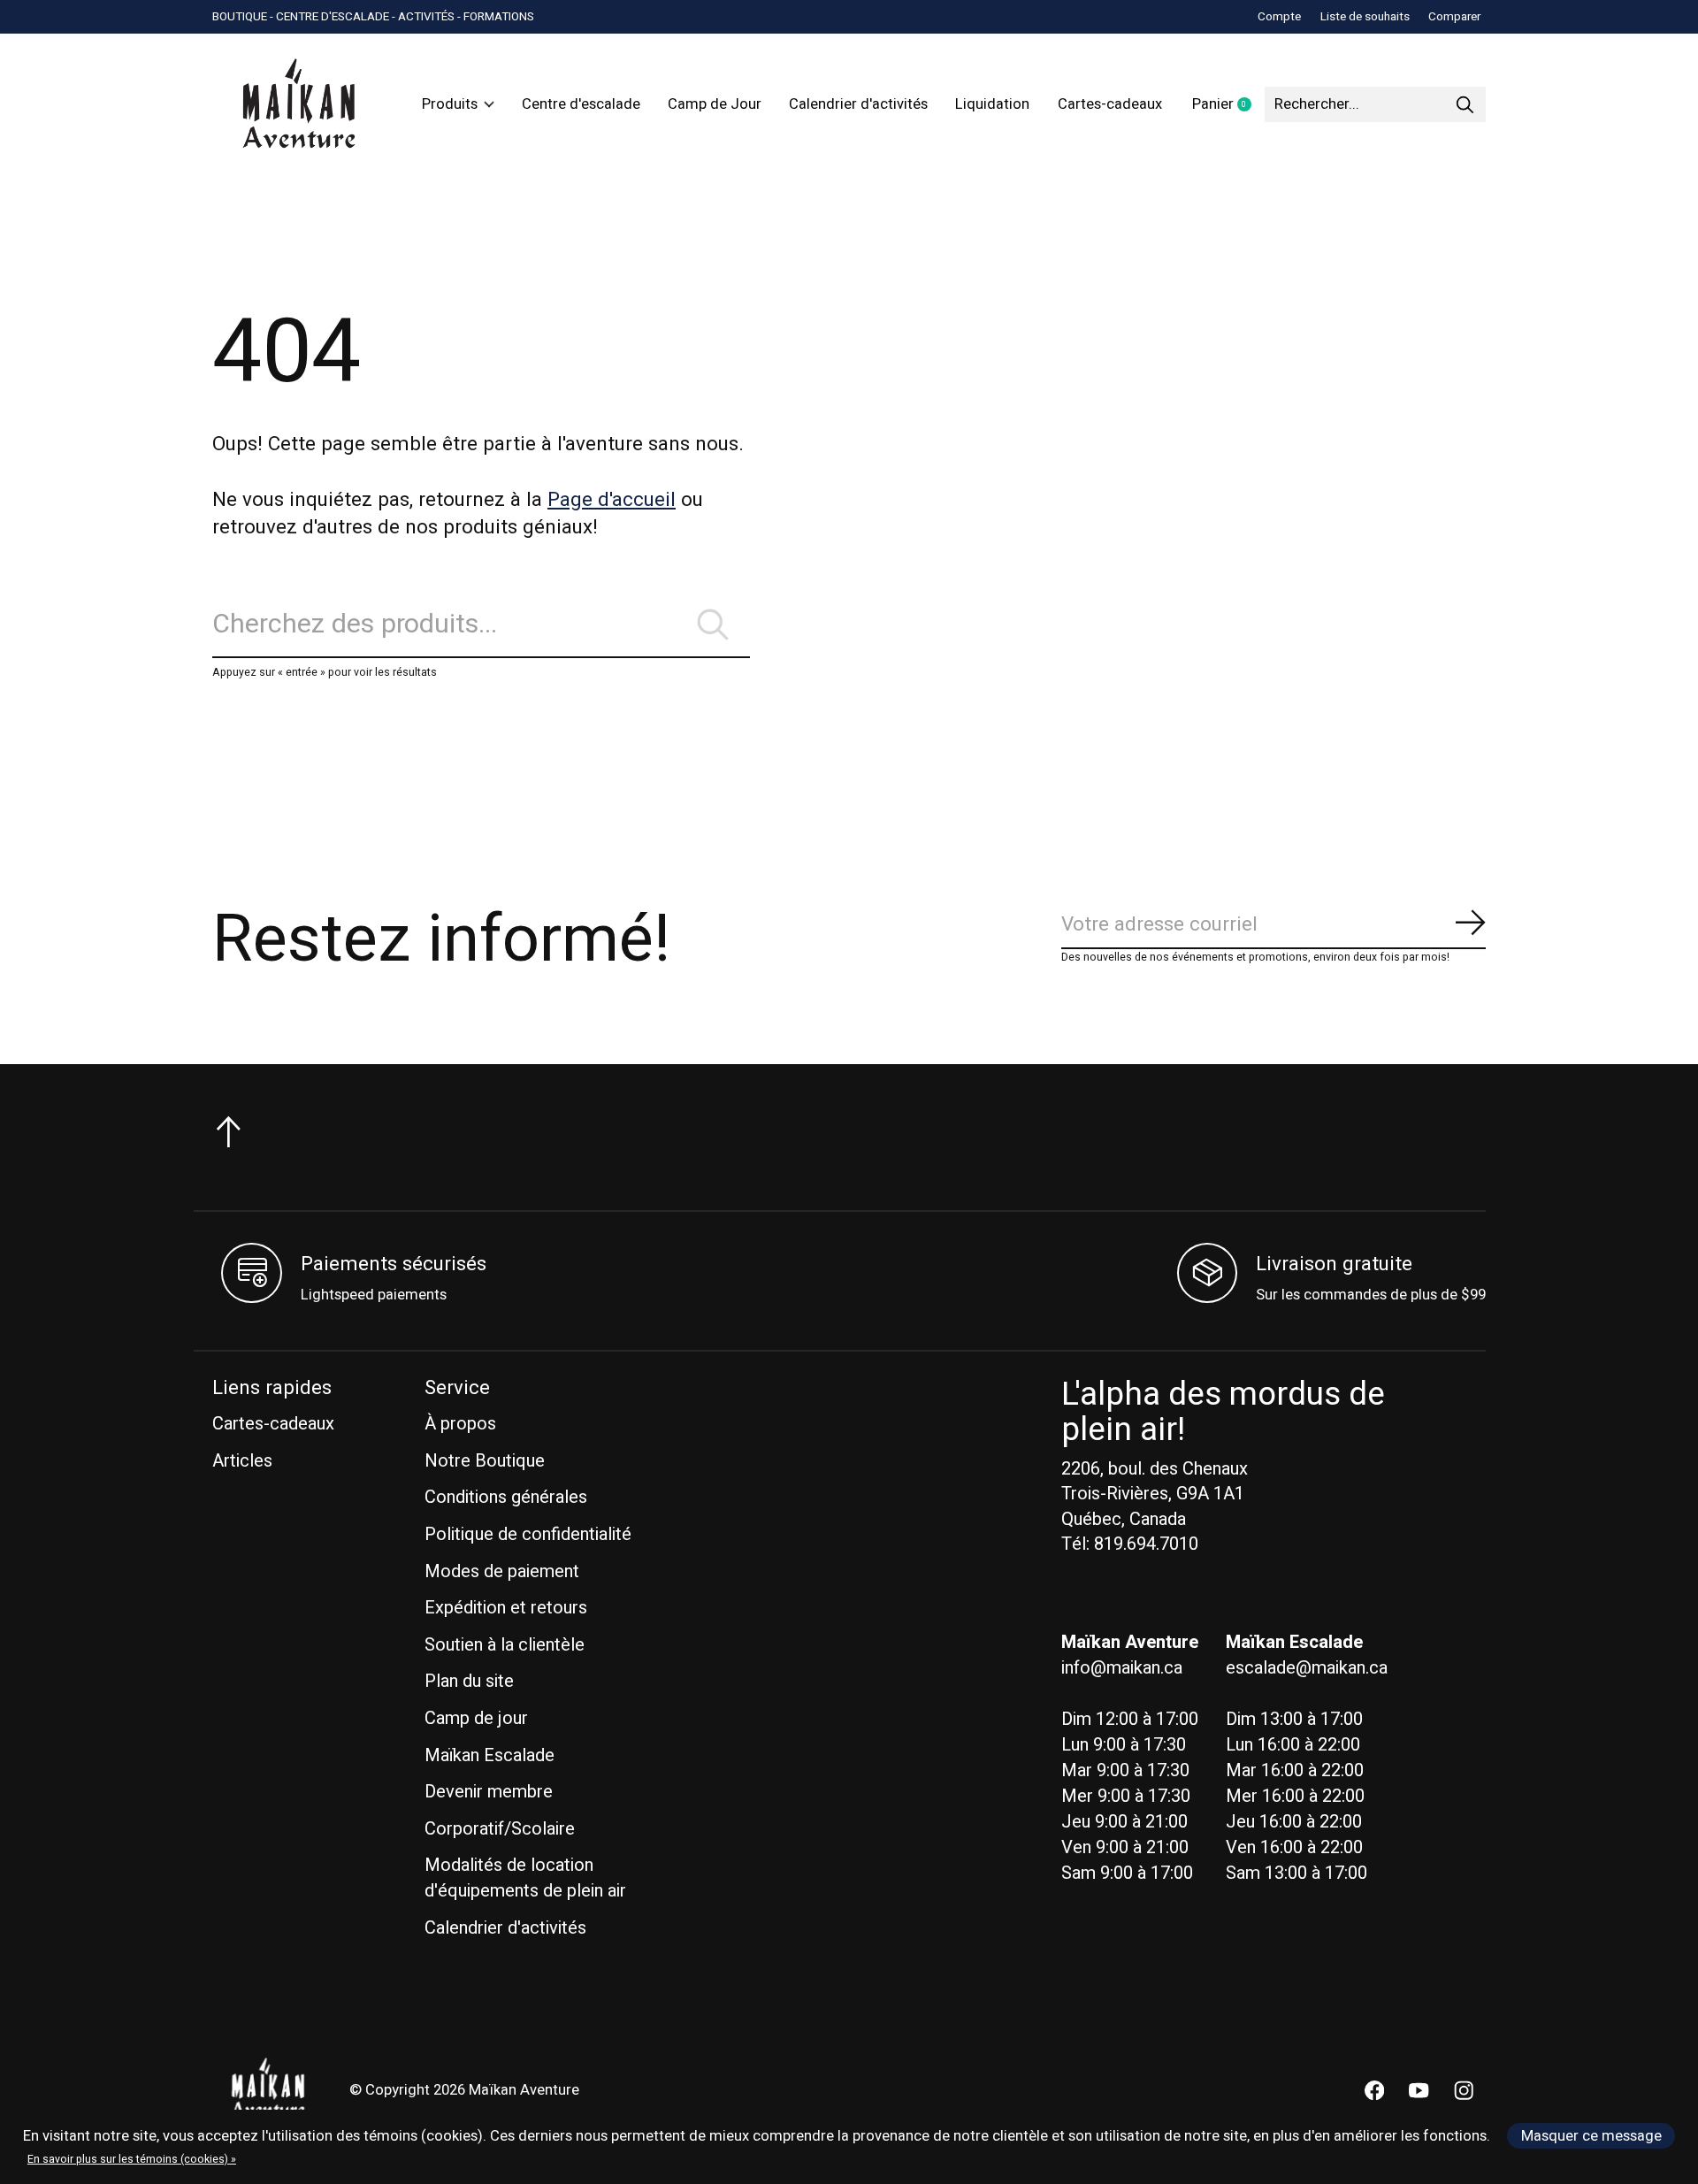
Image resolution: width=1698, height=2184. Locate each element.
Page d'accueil (612, 500)
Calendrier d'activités (858, 104)
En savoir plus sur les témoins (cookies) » (132, 2159)
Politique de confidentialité (528, 1534)
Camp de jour (476, 1718)
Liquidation (992, 104)
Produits (450, 104)
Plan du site (469, 1681)
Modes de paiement (502, 1571)
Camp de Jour (715, 104)
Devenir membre (489, 1792)
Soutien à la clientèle (505, 1645)
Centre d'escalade (581, 104)
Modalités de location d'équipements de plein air (525, 1878)
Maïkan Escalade (490, 1755)
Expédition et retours (506, 1608)
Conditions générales (506, 1497)
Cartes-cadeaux (1110, 104)
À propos (460, 1424)
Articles (242, 1461)
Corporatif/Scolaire (500, 1829)
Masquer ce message (1591, 2136)
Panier (1228, 105)
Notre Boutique (485, 1461)
